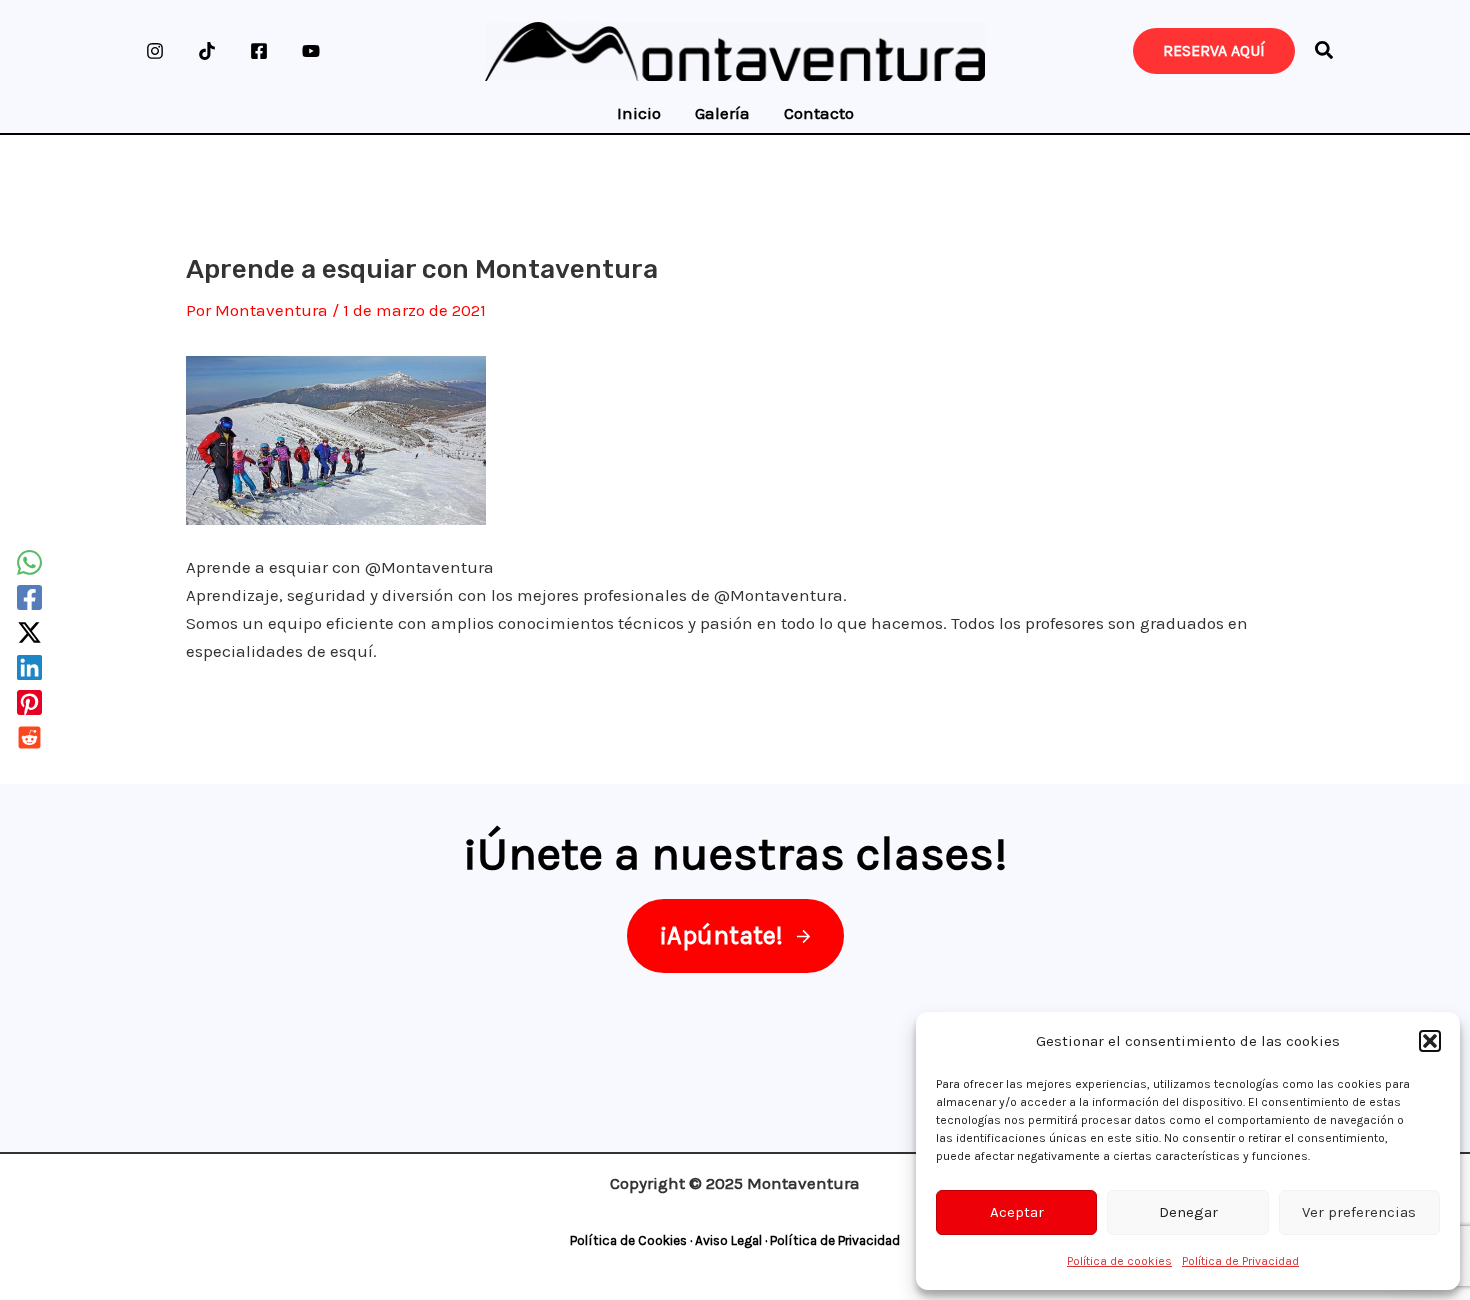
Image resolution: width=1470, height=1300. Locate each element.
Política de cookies (1119, 1261)
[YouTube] (311, 51)
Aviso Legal (728, 1240)
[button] (1430, 1041)
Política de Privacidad (1240, 1261)
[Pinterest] (29, 702)
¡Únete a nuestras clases (728, 853)
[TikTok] (207, 51)
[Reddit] (29, 737)
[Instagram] (155, 51)
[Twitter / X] (29, 632)
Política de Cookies (628, 1240)
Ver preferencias (1359, 1212)
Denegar (1188, 1212)
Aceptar (1017, 1212)
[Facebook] (259, 51)
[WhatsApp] (29, 562)
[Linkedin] (29, 667)
